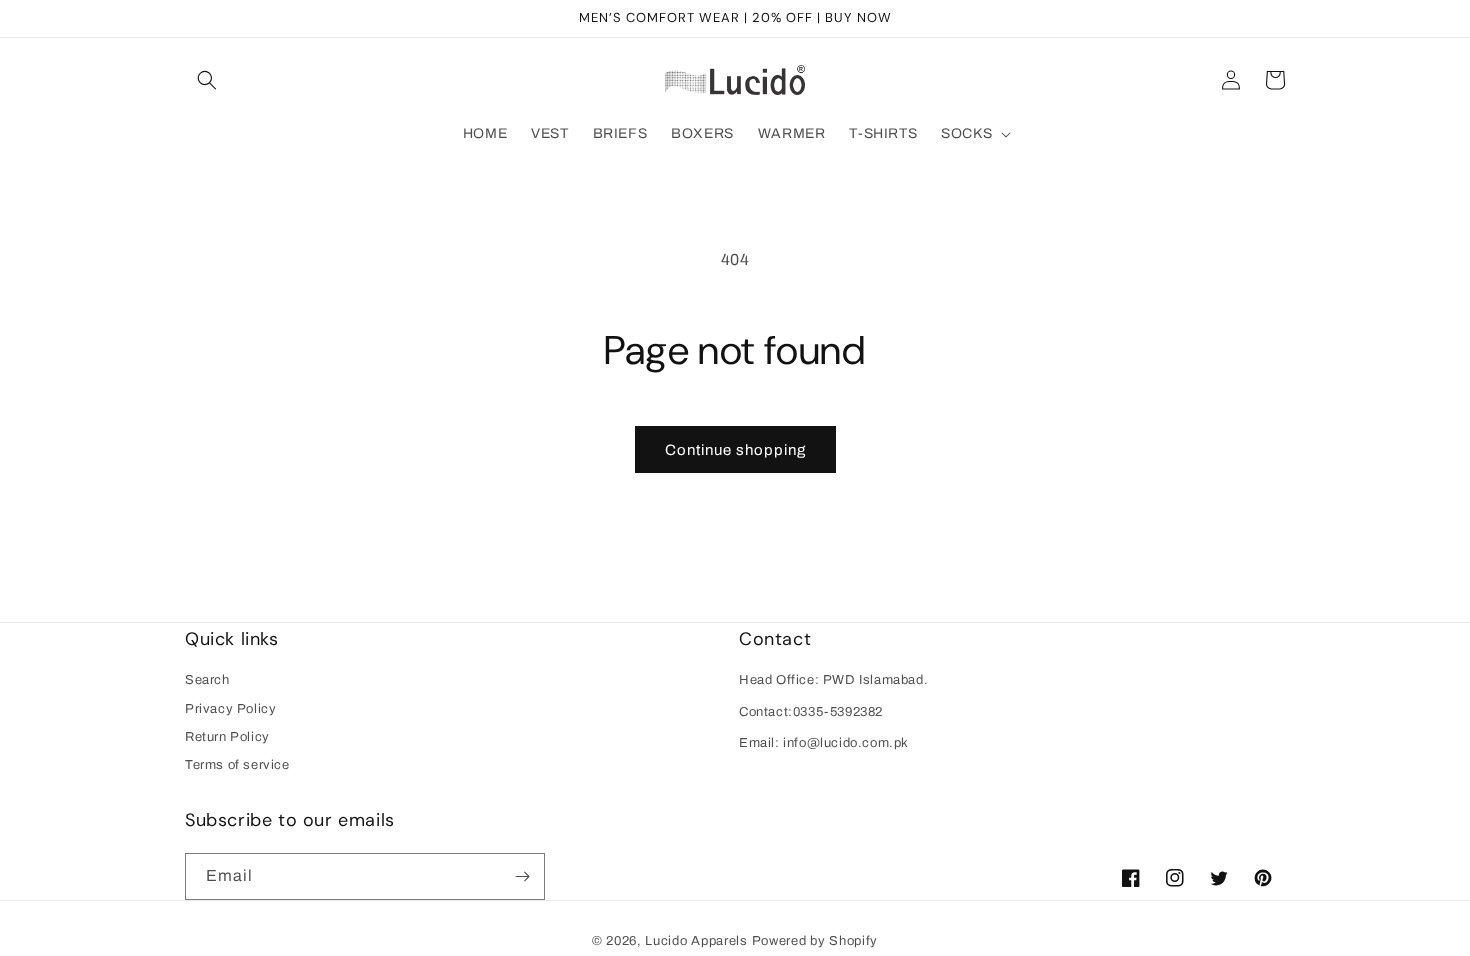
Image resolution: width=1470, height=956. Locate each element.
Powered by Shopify (815, 941)
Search (207, 680)
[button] (207, 80)
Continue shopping (735, 450)
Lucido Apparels (696, 941)
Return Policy (227, 737)
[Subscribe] (522, 876)
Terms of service (237, 765)
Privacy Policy (230, 709)
